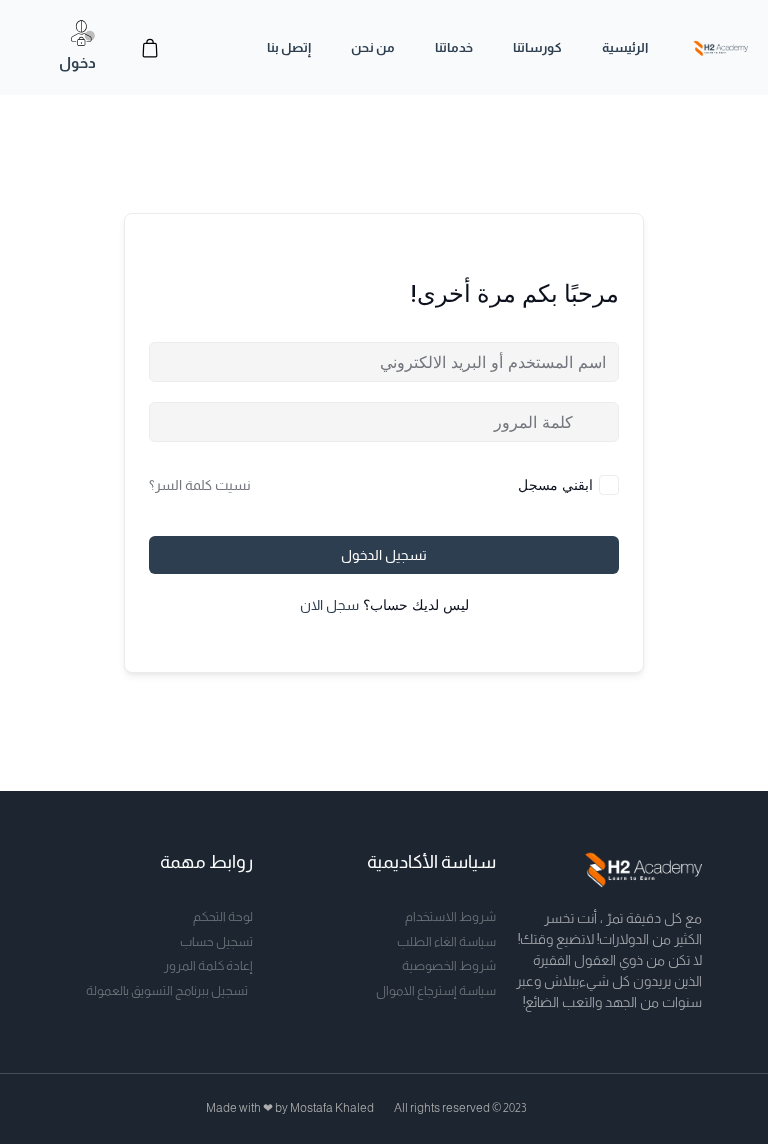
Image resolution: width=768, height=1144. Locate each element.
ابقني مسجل (555, 484)
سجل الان (329, 605)
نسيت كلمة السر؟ (200, 485)
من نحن (373, 47)
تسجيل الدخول (384, 555)
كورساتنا (537, 47)
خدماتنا (454, 47)
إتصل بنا (289, 47)
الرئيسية (625, 47)
